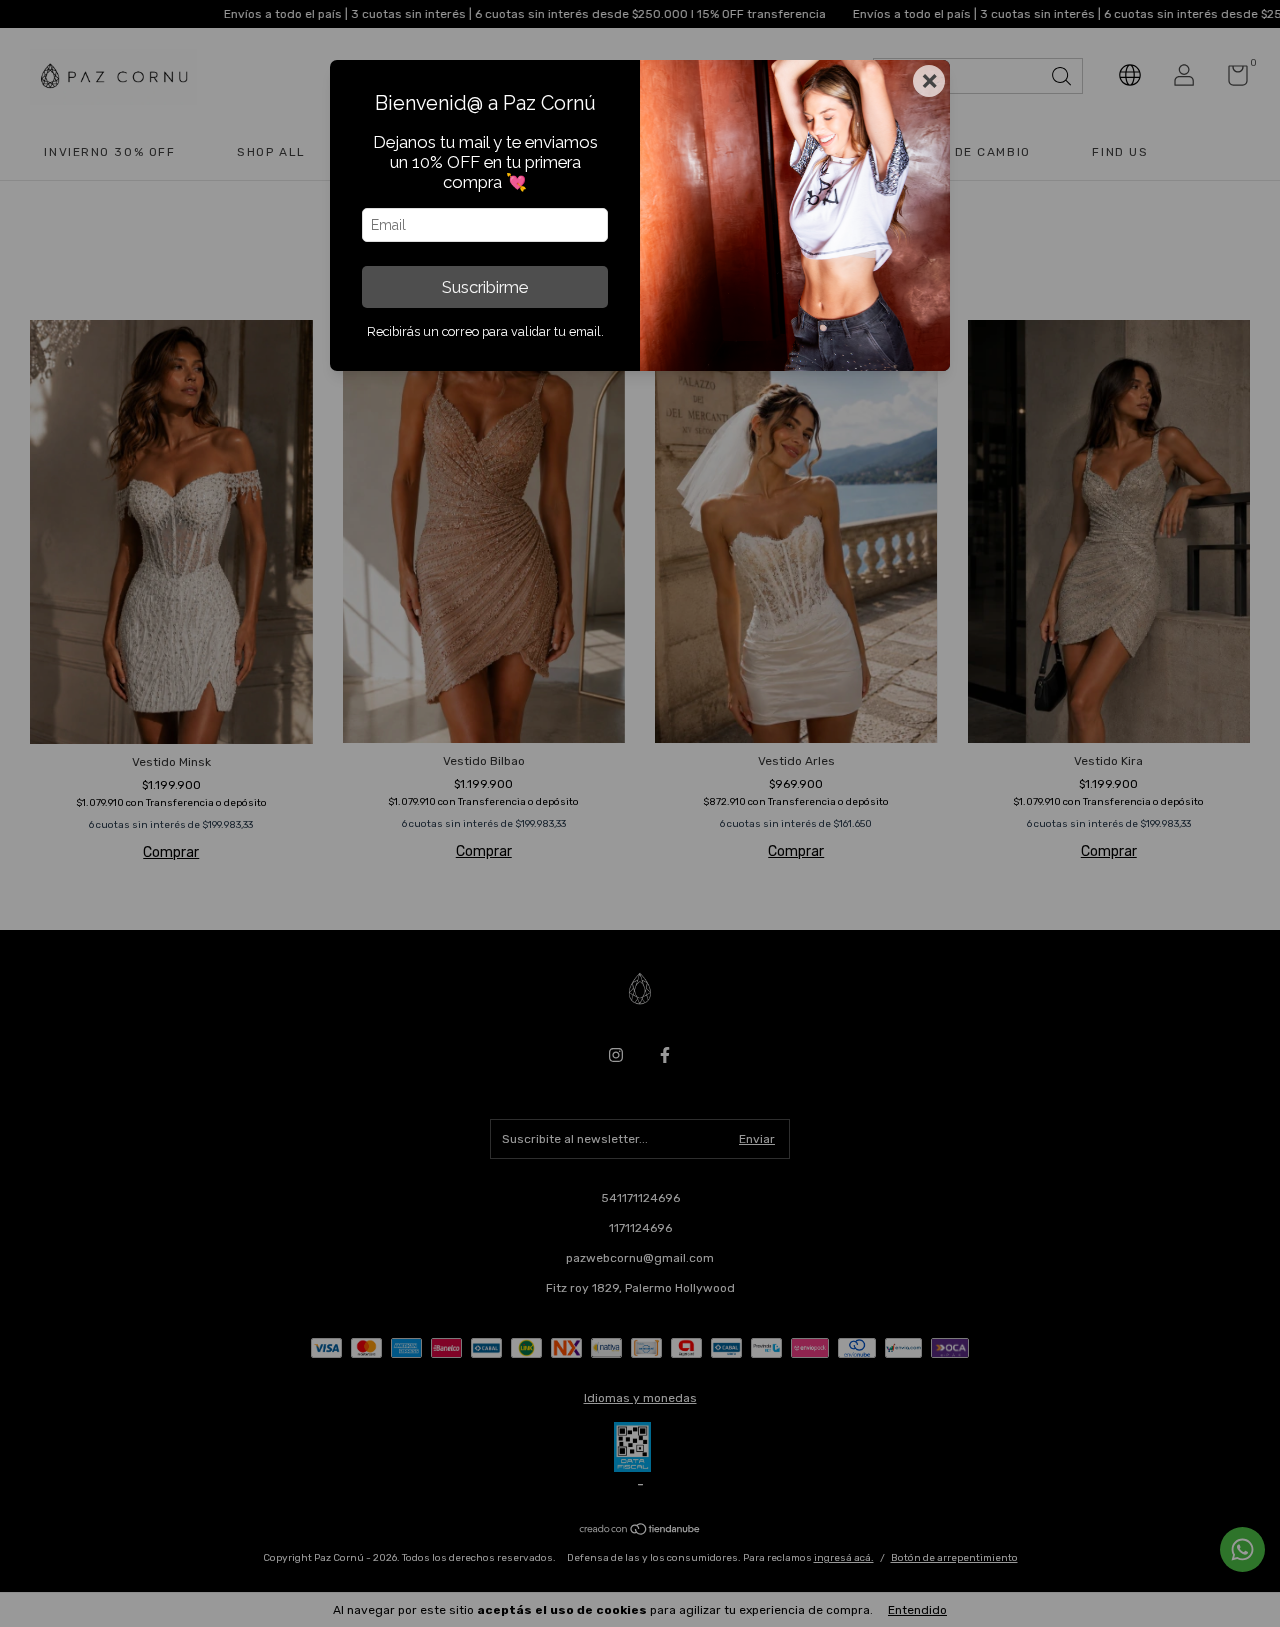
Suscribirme (485, 287)
